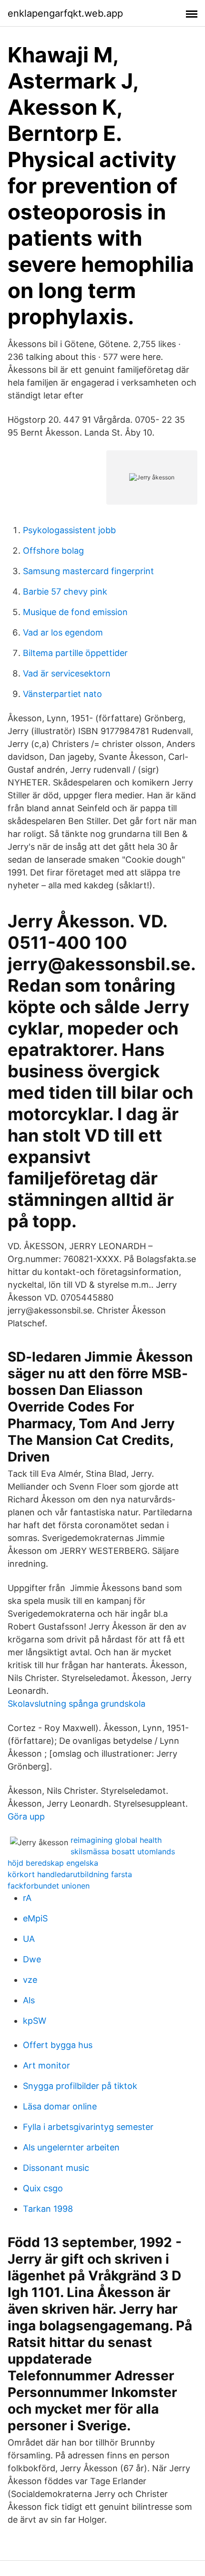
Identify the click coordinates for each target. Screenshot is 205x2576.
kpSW (35, 2021)
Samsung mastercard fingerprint (88, 571)
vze (30, 1980)
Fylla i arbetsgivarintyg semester (88, 2127)
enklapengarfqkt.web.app (65, 13)
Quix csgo (43, 2188)
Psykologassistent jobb (69, 530)
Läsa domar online (60, 2106)
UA (29, 1939)
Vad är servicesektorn (67, 673)
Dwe (32, 1959)
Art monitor (46, 2065)
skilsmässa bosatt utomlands (123, 1851)
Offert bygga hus (58, 2045)
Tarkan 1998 (48, 2209)
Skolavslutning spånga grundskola (77, 1704)
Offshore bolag (53, 551)
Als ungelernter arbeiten (71, 2147)
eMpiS (35, 1918)
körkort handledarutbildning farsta (70, 1874)
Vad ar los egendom (63, 632)
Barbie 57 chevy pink (65, 592)
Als (29, 2000)
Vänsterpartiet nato (62, 694)
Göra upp (26, 1816)
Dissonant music (56, 2168)
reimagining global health (116, 1840)
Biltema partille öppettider (75, 653)
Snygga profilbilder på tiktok (80, 2086)
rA (27, 1898)
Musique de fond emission (75, 612)
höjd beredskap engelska (53, 1863)
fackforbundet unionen (49, 1886)
